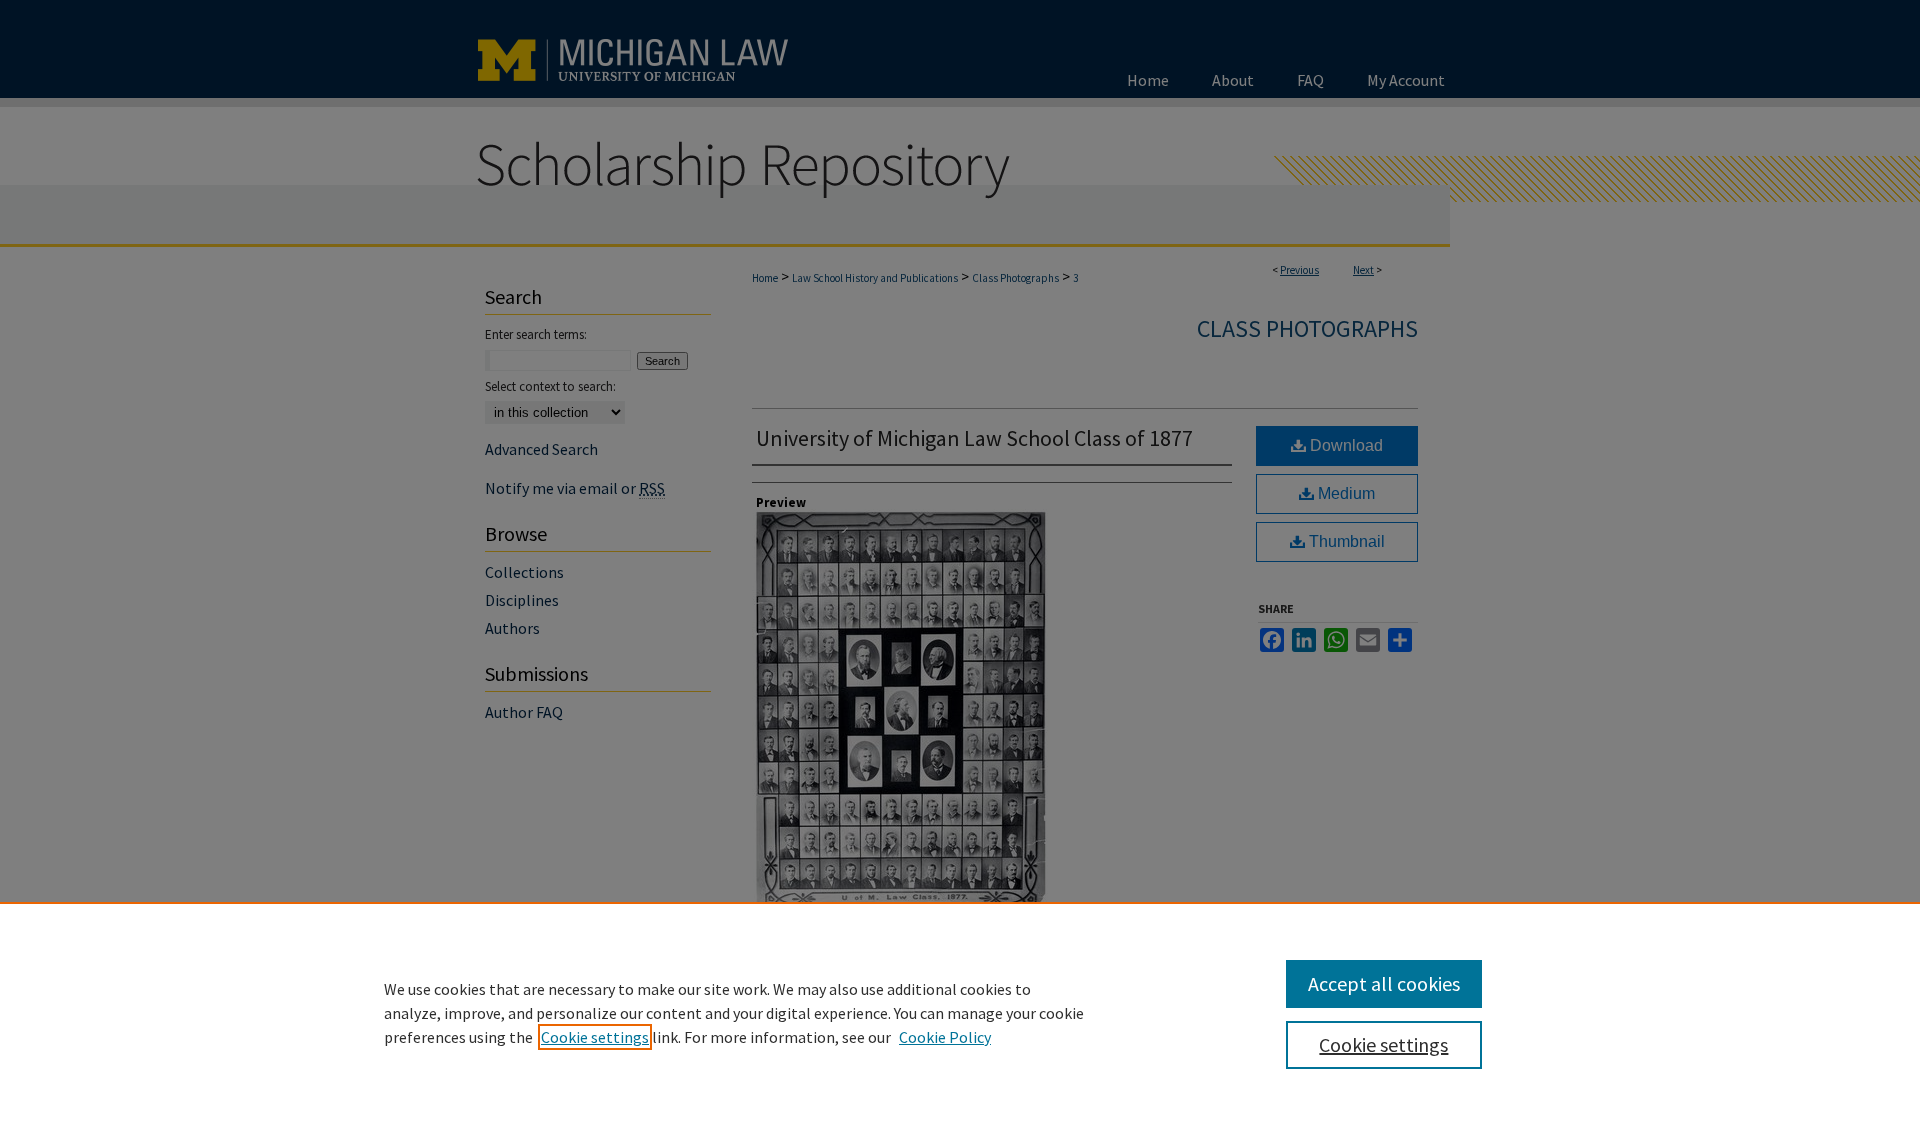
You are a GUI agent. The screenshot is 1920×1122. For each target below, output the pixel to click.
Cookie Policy (945, 1037)
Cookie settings (595, 1037)
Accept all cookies (1384, 983)
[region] (960, 1012)
